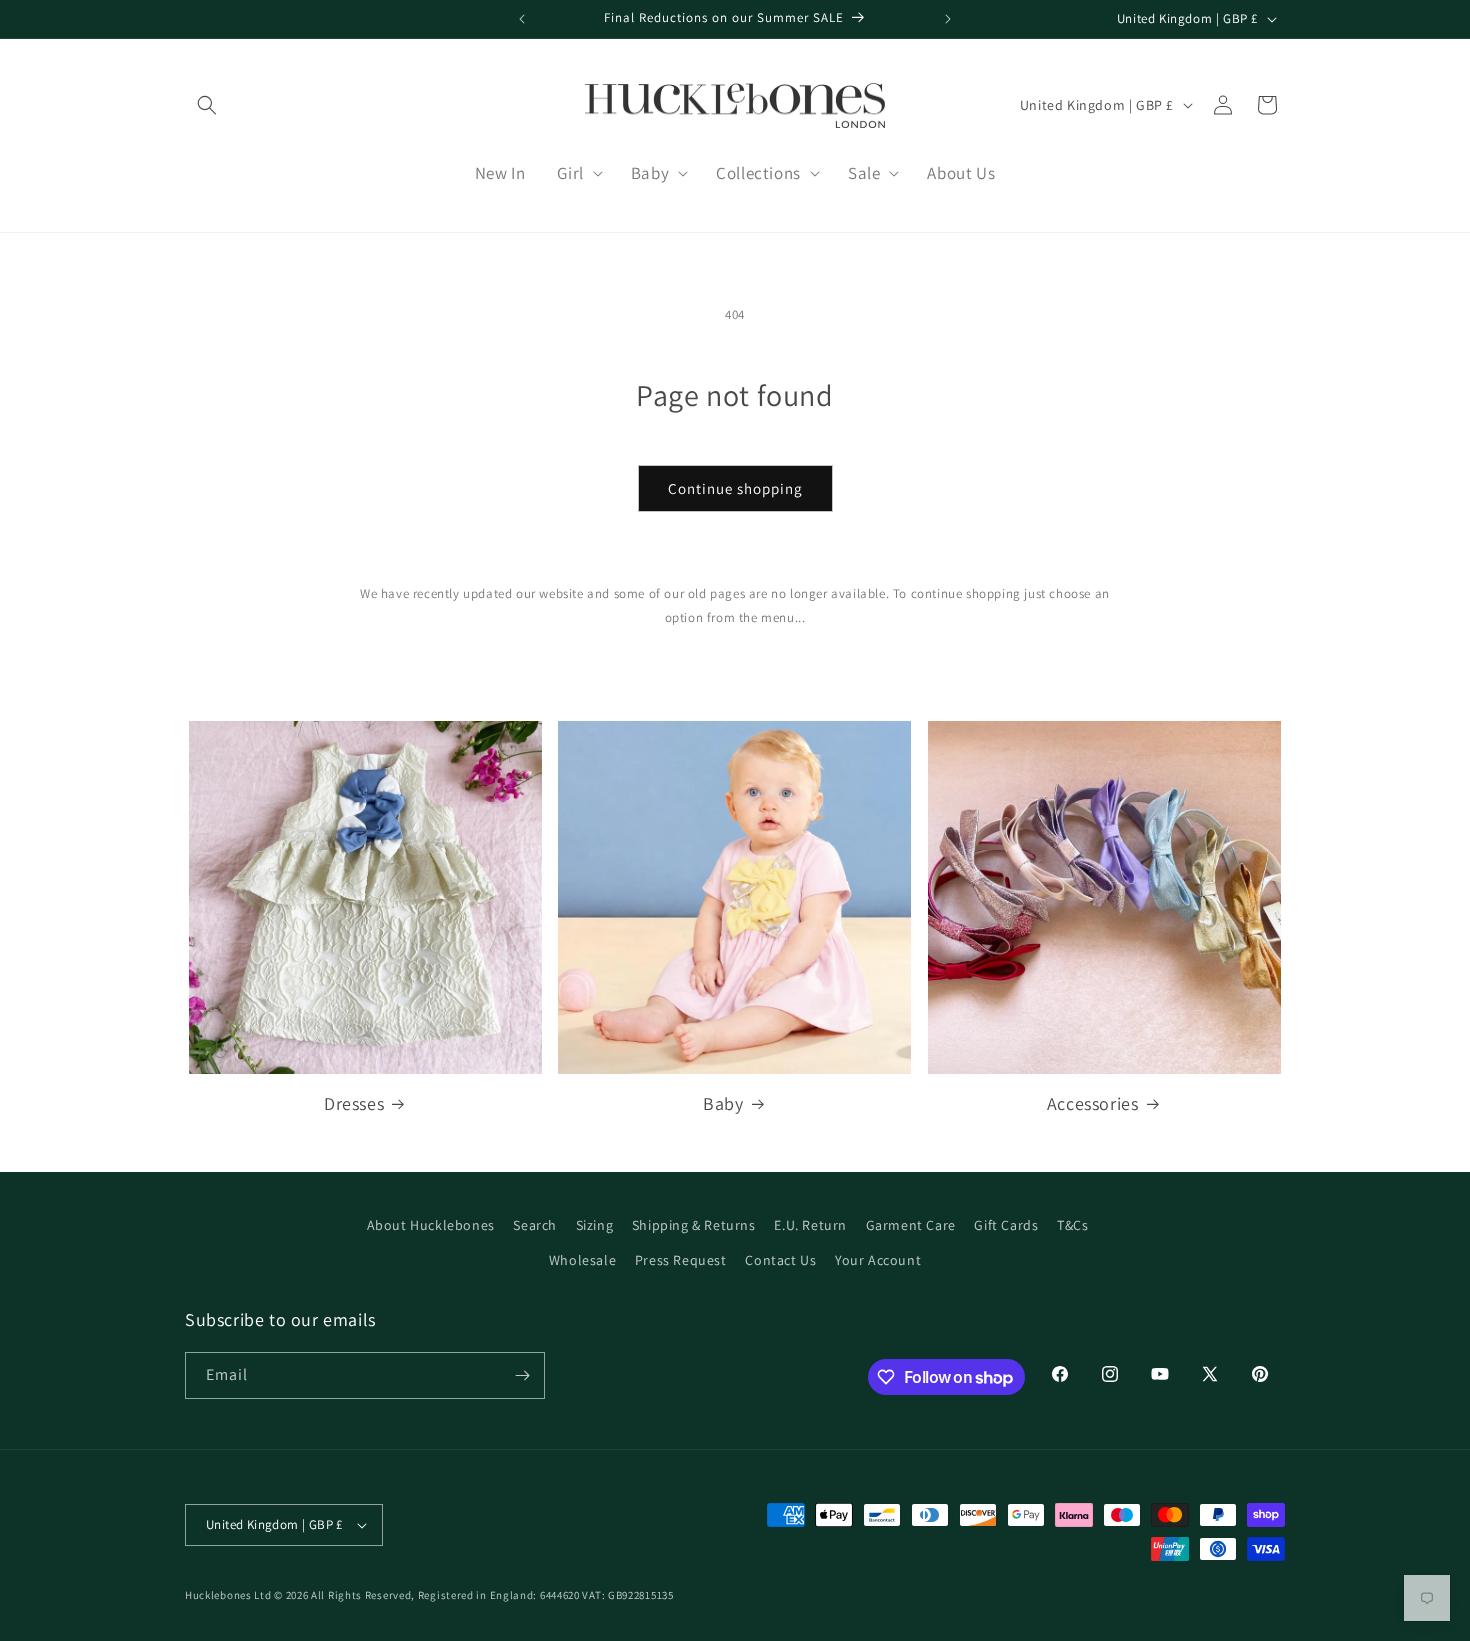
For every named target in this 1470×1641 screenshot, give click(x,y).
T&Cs (1072, 1225)
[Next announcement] (948, 19)
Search (535, 1225)
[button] (207, 105)
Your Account (878, 1260)
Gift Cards (1006, 1225)
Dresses (354, 1103)
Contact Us (780, 1260)
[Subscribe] (522, 1375)
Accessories (1093, 1103)
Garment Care (911, 1225)
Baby (723, 1103)
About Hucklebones (431, 1225)
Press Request (681, 1260)
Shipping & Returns (694, 1225)
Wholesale (582, 1260)
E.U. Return (810, 1225)
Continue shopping (735, 488)
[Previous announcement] (522, 19)
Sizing (595, 1225)
